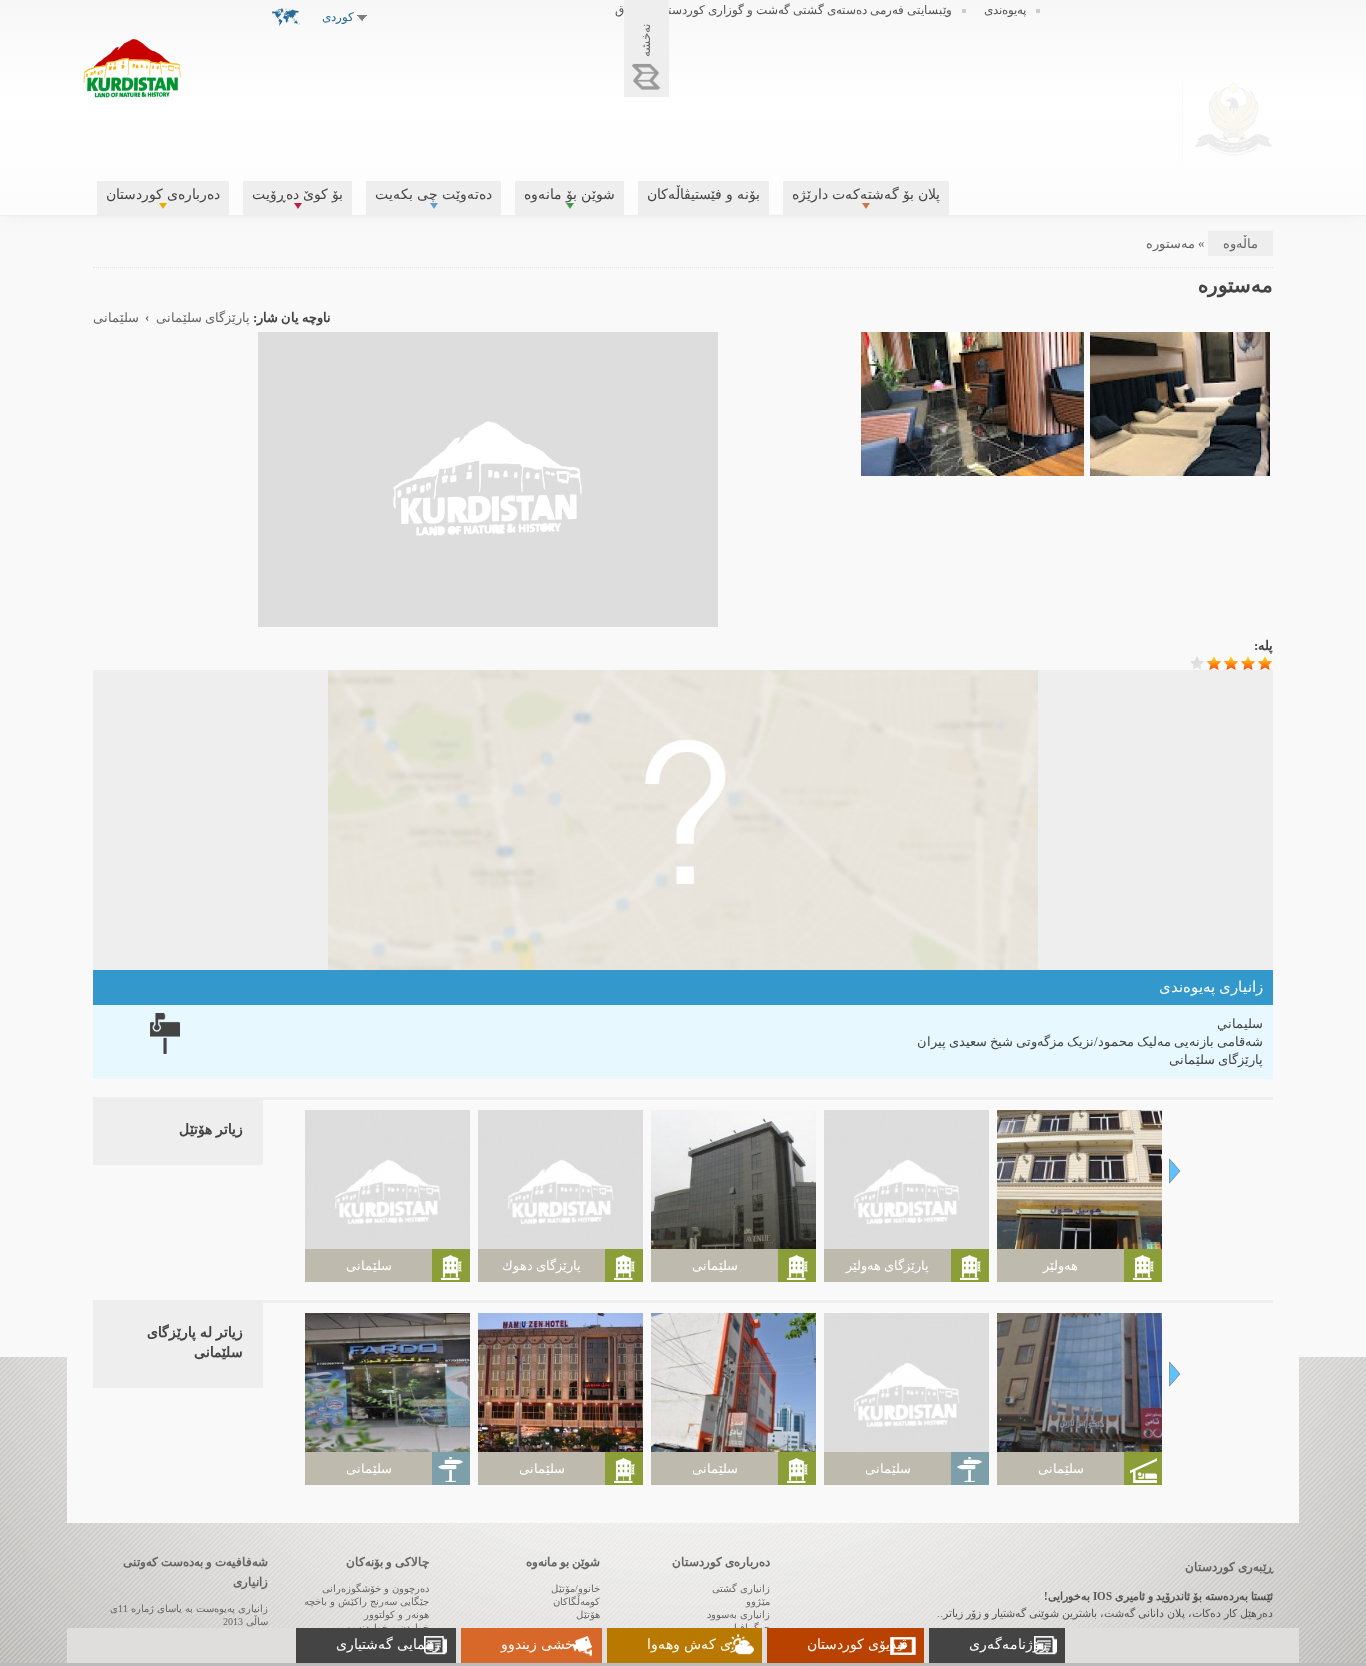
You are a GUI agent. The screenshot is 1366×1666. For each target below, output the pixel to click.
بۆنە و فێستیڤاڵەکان (703, 194)
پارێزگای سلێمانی (203, 318)
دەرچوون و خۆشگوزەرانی (375, 1588)
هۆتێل (588, 1614)
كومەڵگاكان (576, 1601)
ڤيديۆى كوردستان (857, 1644)
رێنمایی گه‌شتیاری (388, 1644)
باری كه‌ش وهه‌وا (696, 1644)
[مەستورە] (488, 617)
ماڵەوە (1240, 243)
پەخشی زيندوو (543, 1644)
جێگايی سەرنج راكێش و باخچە (366, 1601)
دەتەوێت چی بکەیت (433, 194)
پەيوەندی (1005, 10)
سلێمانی (116, 318)
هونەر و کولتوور (396, 1614)
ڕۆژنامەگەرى (1009, 1644)
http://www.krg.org (1233, 118)
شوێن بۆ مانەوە (569, 194)
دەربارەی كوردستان (163, 194)
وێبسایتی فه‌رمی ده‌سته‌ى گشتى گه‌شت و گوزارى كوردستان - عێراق (783, 10)
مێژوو (758, 1601)
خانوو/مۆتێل (575, 1588)
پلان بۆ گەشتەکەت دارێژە (866, 194)
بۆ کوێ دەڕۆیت (297, 194)
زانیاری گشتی (741, 1588)
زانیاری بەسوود (738, 1614)
